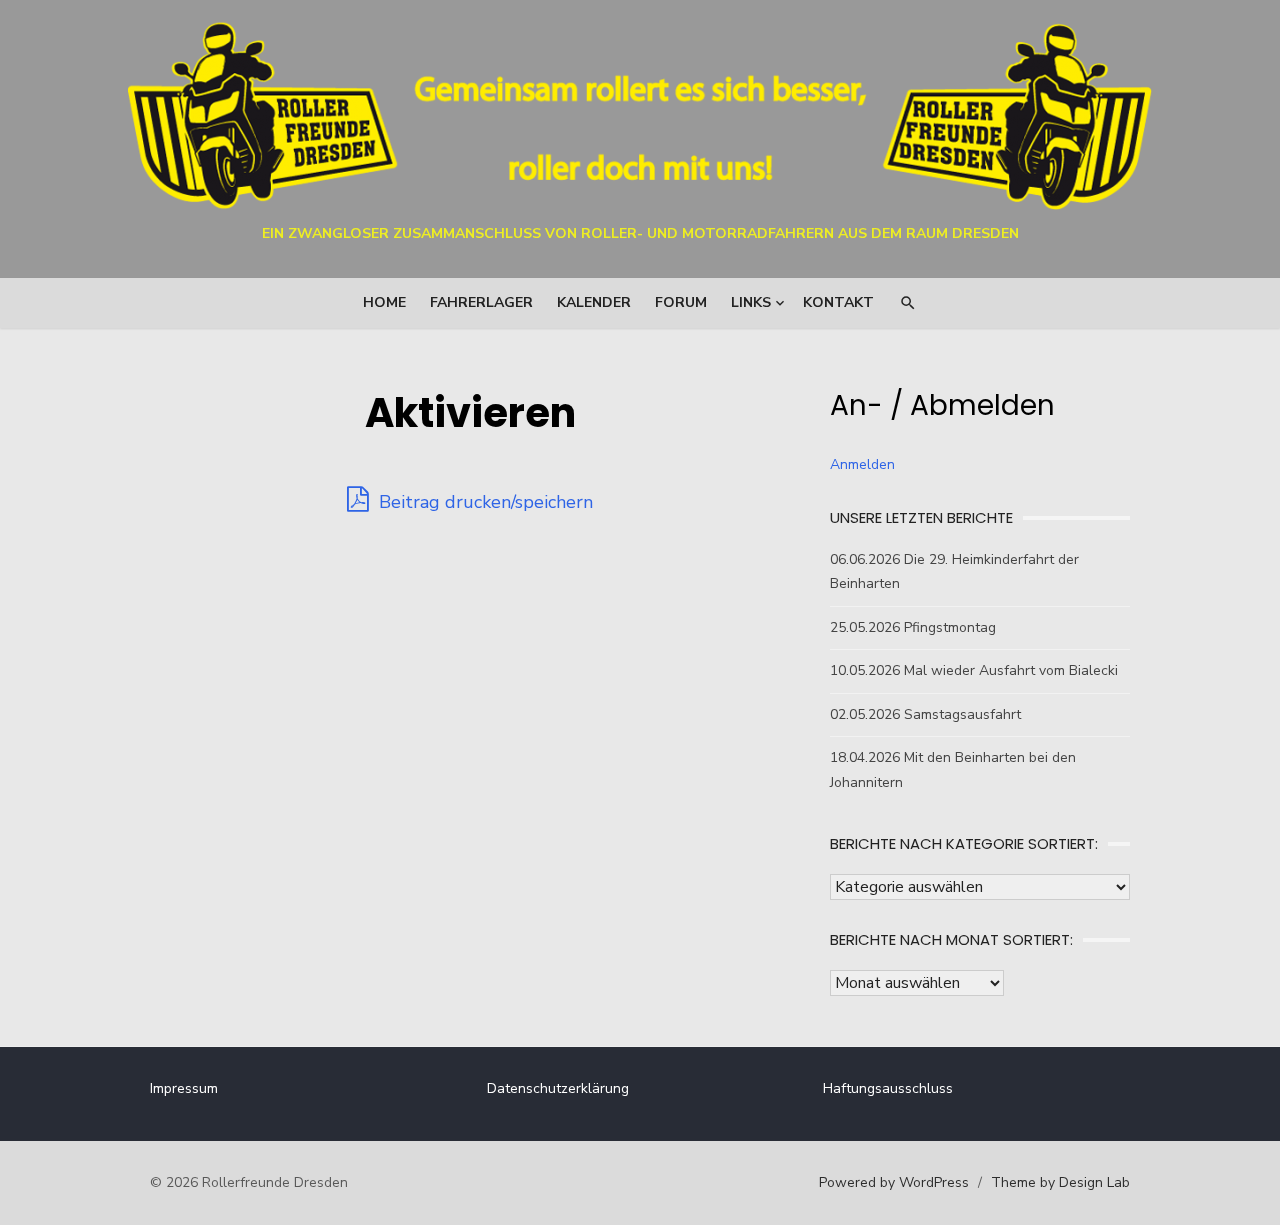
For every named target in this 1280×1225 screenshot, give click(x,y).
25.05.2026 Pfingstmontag (913, 627)
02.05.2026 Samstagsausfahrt (925, 714)
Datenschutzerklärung (558, 1088)
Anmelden (862, 464)
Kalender (594, 302)
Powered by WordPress (894, 1182)
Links (751, 302)
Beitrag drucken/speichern (483, 502)
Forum (681, 302)
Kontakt (838, 302)
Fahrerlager (481, 302)
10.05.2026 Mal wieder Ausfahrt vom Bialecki (974, 670)
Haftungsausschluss (888, 1088)
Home (384, 302)
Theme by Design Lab (1060, 1182)
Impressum (184, 1088)
